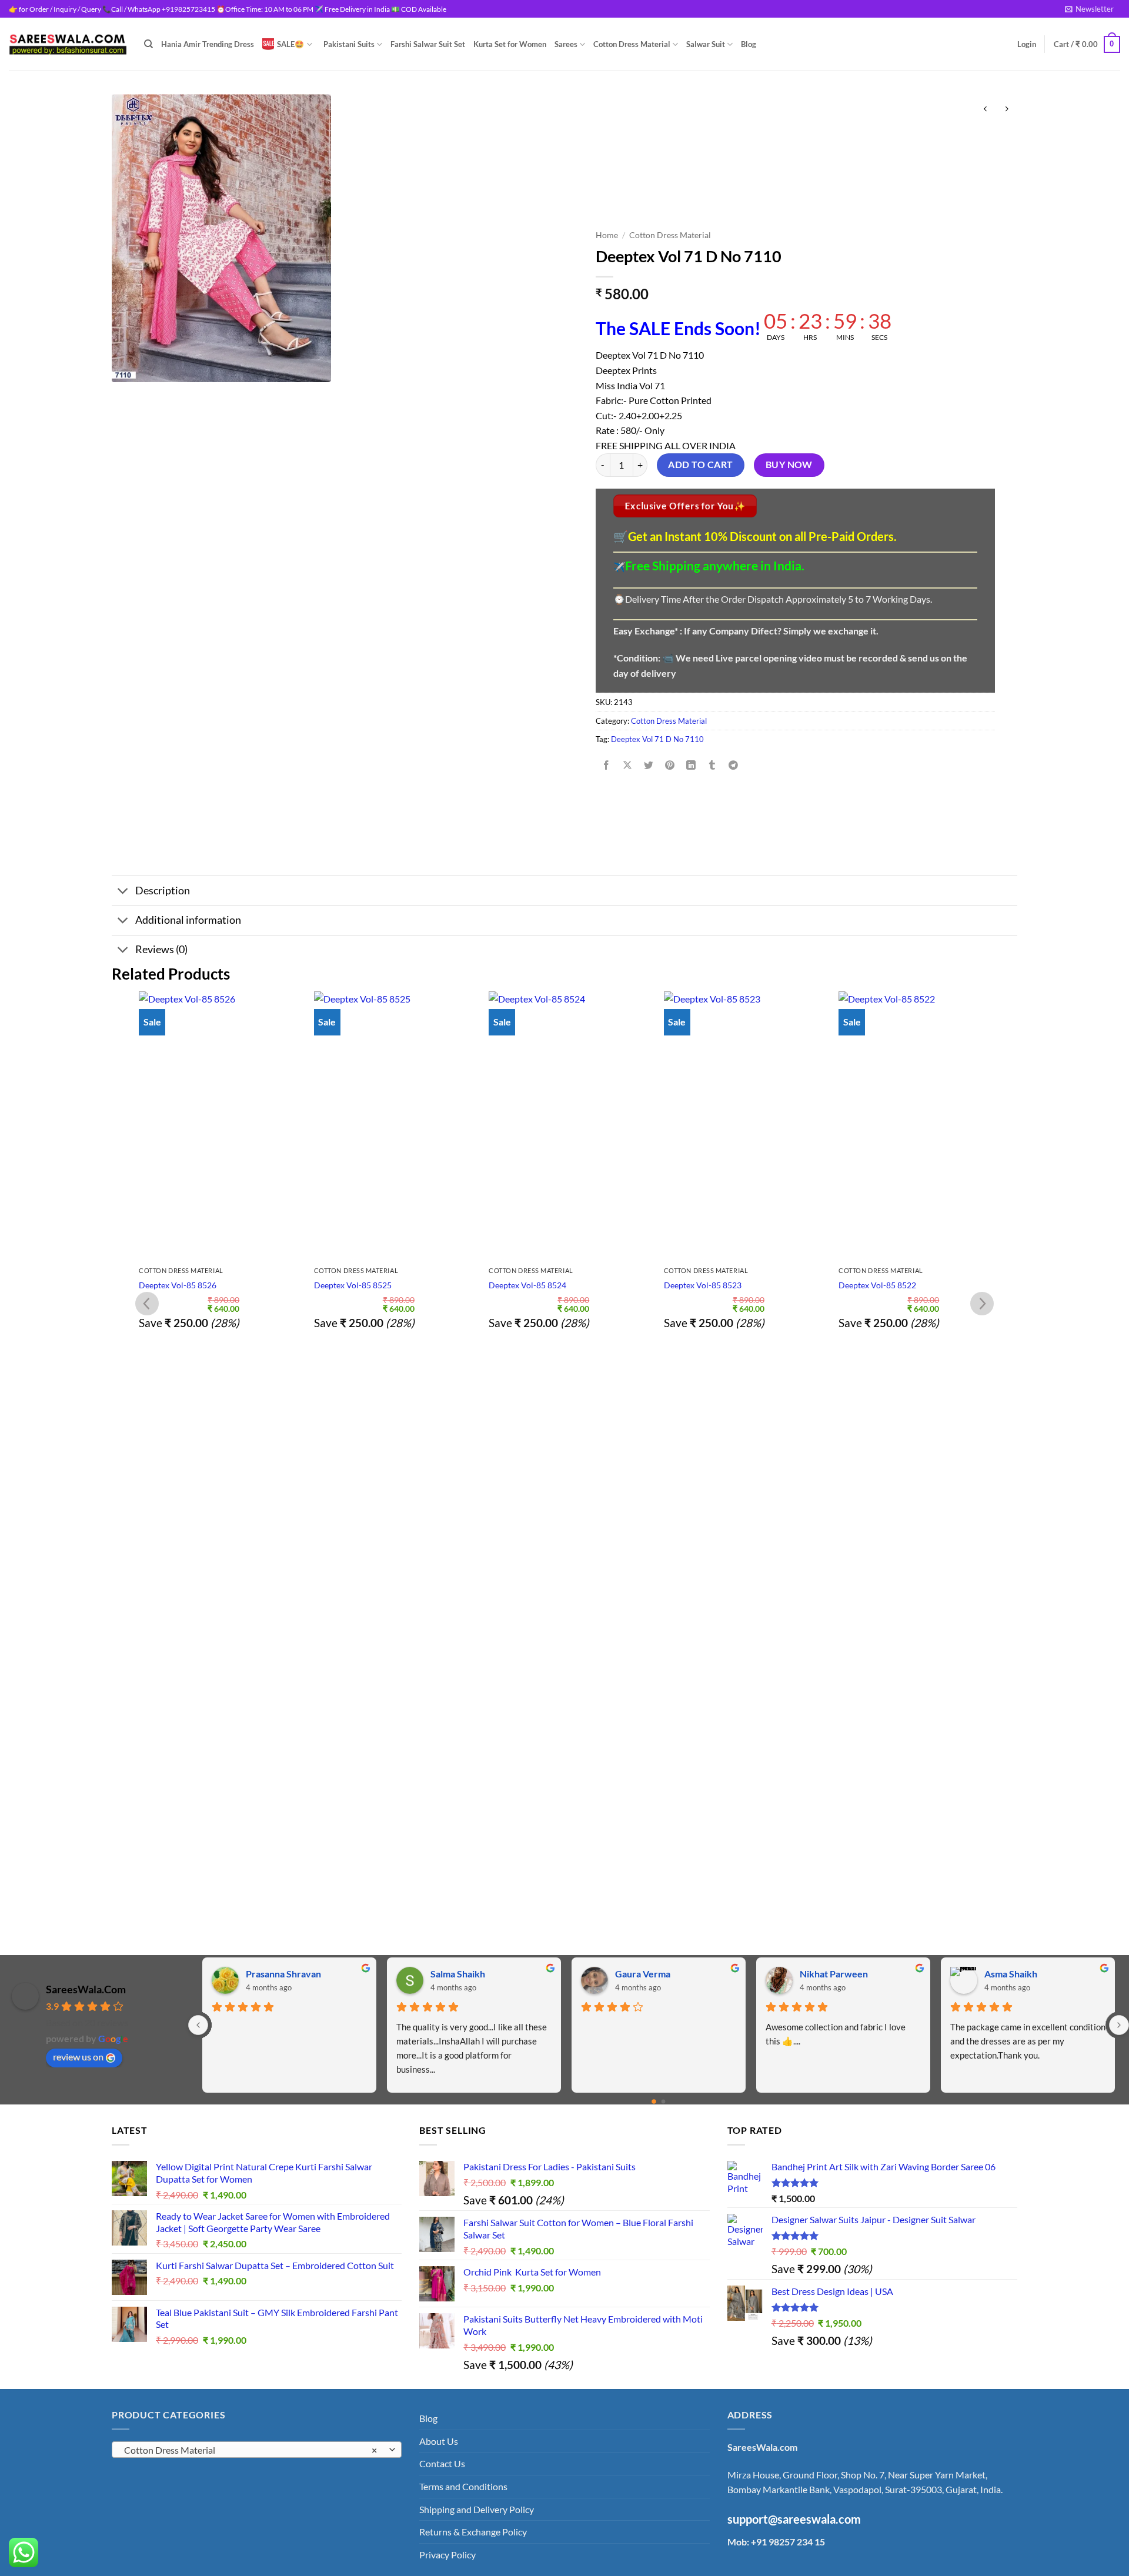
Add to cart (700, 465)
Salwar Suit (706, 44)
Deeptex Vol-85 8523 (703, 1285)
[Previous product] (1006, 109)
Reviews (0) (161, 949)
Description (163, 891)
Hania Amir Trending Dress (208, 44)
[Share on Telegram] (734, 765)
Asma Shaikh (1011, 1974)
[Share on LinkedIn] (691, 765)
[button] (1089, 9)
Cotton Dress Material (632, 44)
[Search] (148, 44)
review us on (78, 2057)
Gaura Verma (643, 1974)
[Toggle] (123, 892)
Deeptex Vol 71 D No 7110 (657, 739)
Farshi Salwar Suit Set (428, 44)
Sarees (566, 44)
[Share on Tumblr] (712, 765)
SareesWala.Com (86, 1989)
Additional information (188, 920)
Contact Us (442, 2463)
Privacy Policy (447, 2555)
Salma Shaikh (458, 1974)
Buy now (789, 465)
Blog (749, 44)
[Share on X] (627, 765)
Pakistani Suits (349, 44)
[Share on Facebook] (606, 765)
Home (607, 235)
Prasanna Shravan (283, 1974)
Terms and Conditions (463, 2486)
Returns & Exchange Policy (473, 2532)
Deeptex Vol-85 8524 (527, 1285)
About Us (439, 2441)
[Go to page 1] (664, 2101)
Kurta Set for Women (510, 44)
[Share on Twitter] (649, 765)
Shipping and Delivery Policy (477, 2509)
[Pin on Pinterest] (670, 765)
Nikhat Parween (834, 1974)
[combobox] (257, 2450)
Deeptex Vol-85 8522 (877, 1285)
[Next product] (985, 109)
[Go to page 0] (654, 2101)
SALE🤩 (290, 44)
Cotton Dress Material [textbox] (250, 2450)
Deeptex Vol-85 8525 (353, 1285)
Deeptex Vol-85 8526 (178, 1285)
